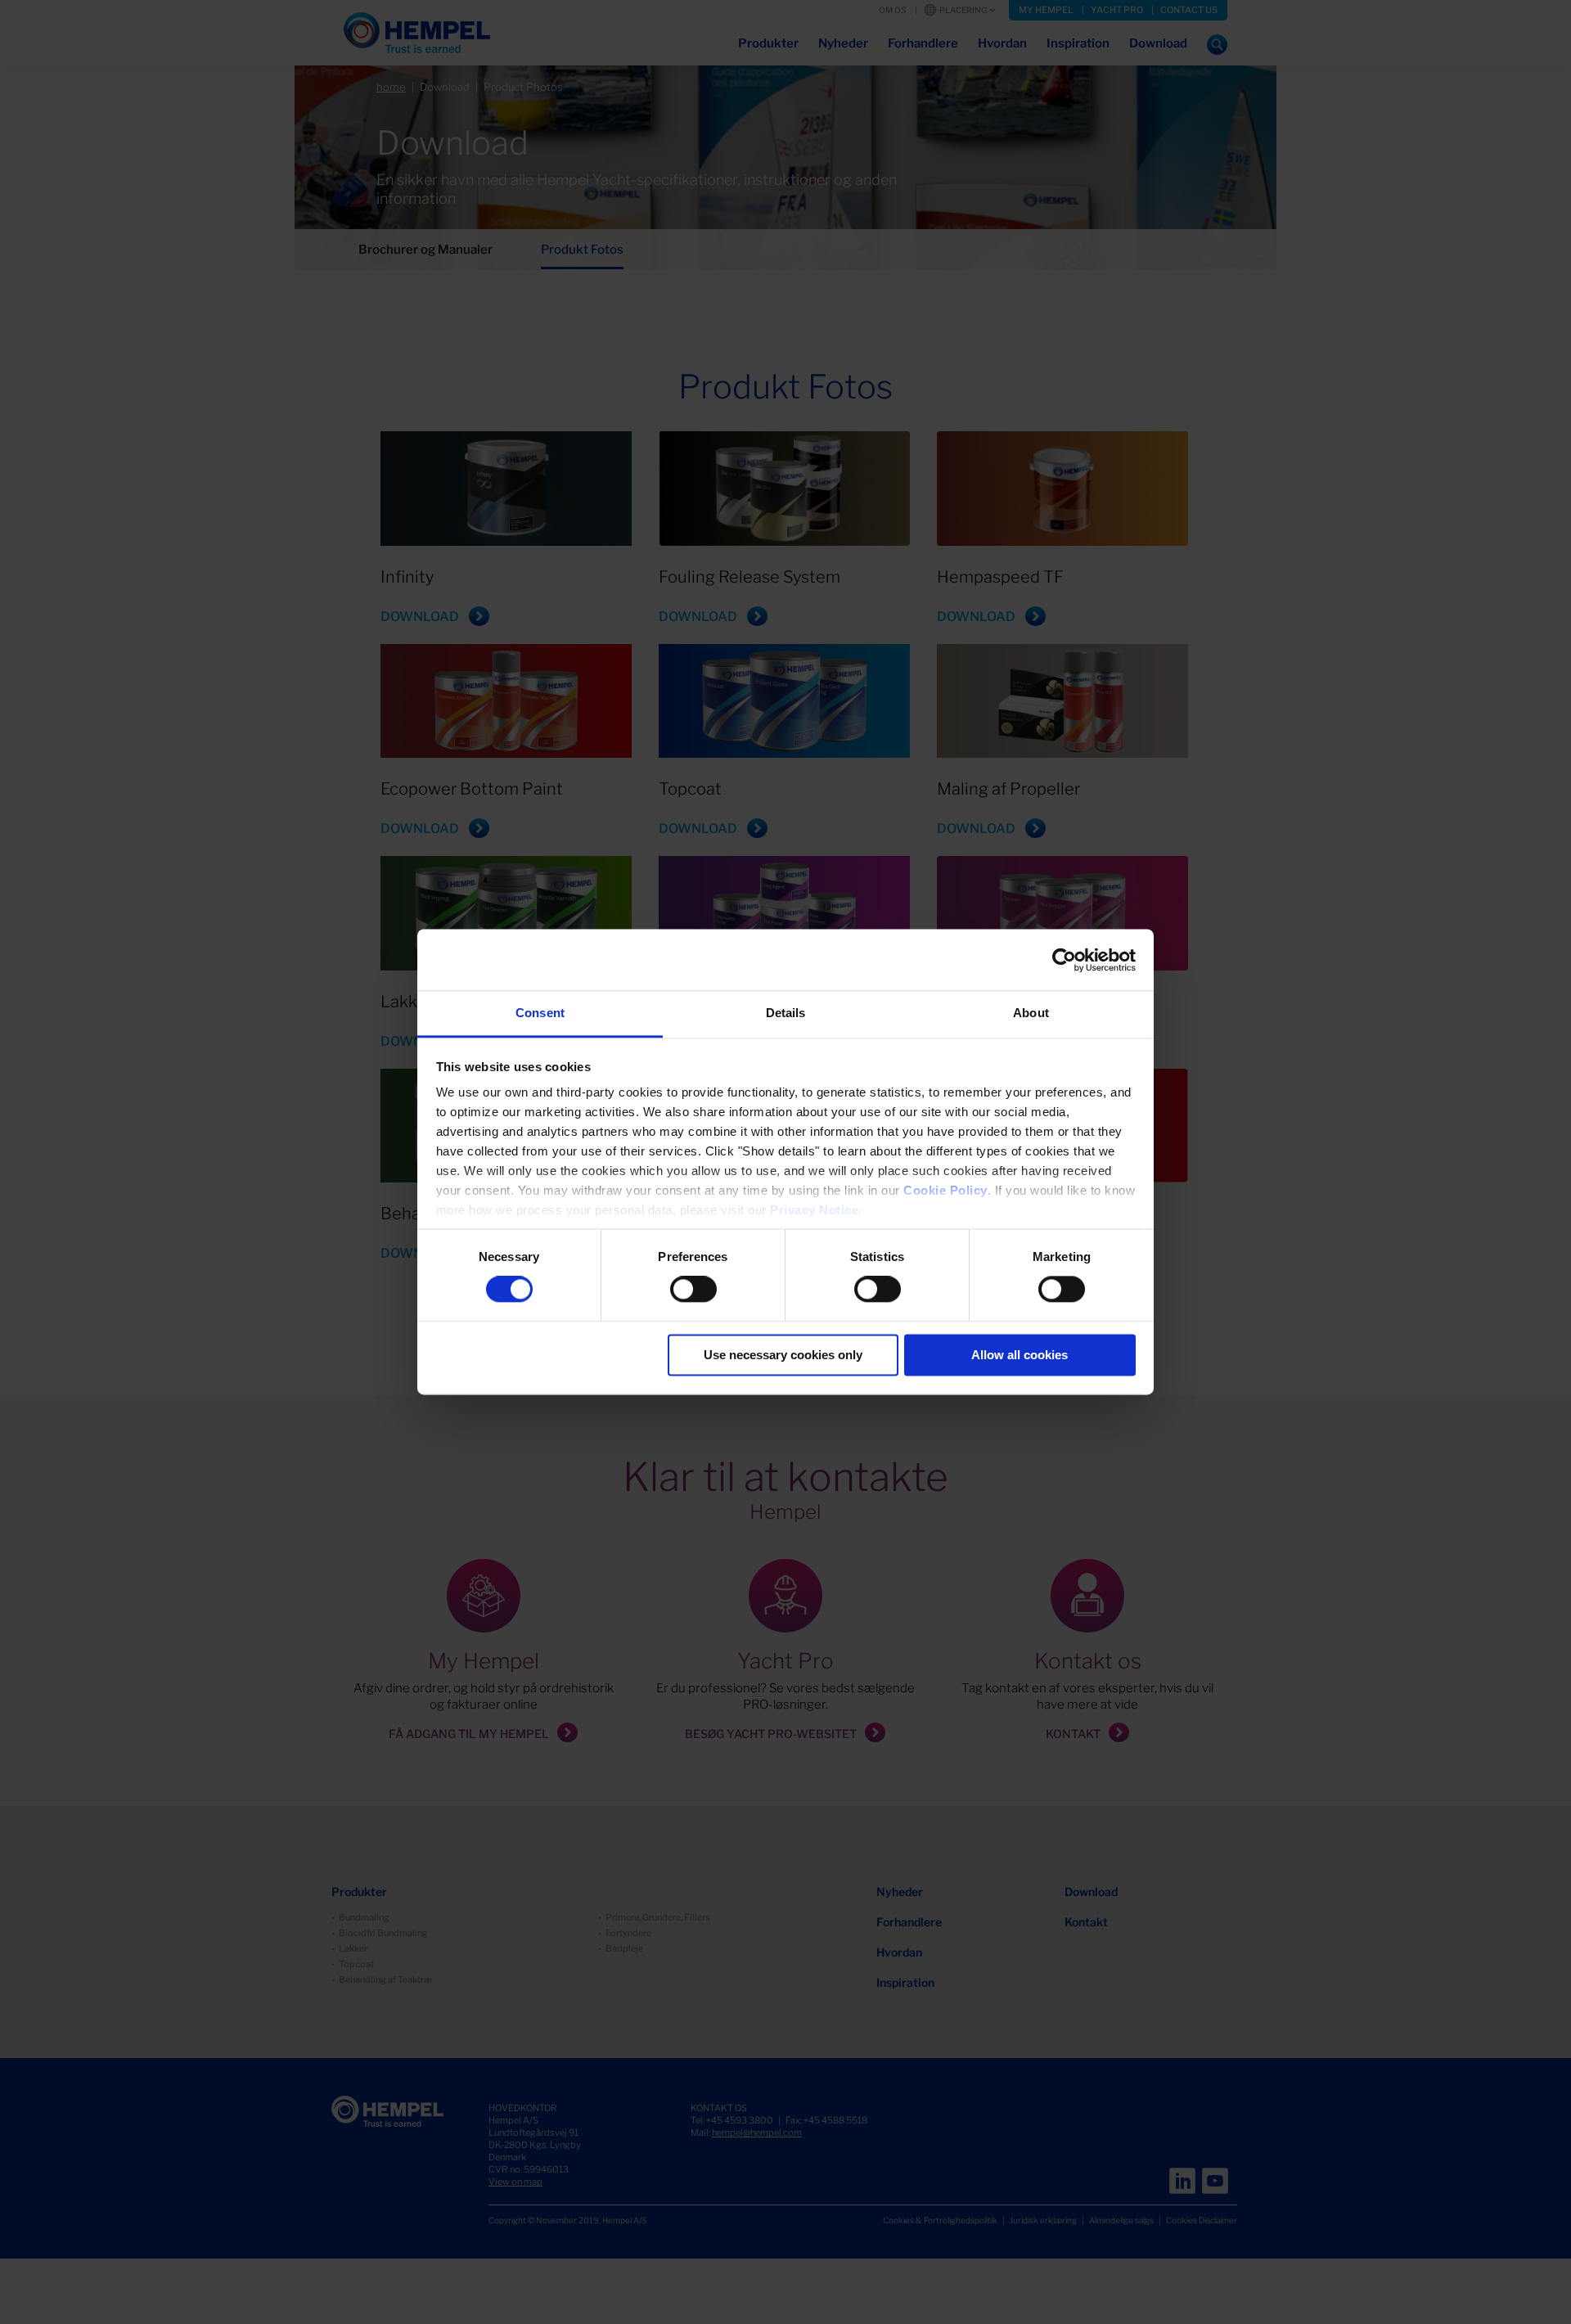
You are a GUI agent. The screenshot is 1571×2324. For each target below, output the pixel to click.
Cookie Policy (945, 1190)
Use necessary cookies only (783, 1355)
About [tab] (1031, 1013)
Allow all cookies (1020, 1355)
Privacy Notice (814, 1210)
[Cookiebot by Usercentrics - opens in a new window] (1064, 960)
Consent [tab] (540, 1013)
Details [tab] (786, 1013)
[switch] (693, 1290)
